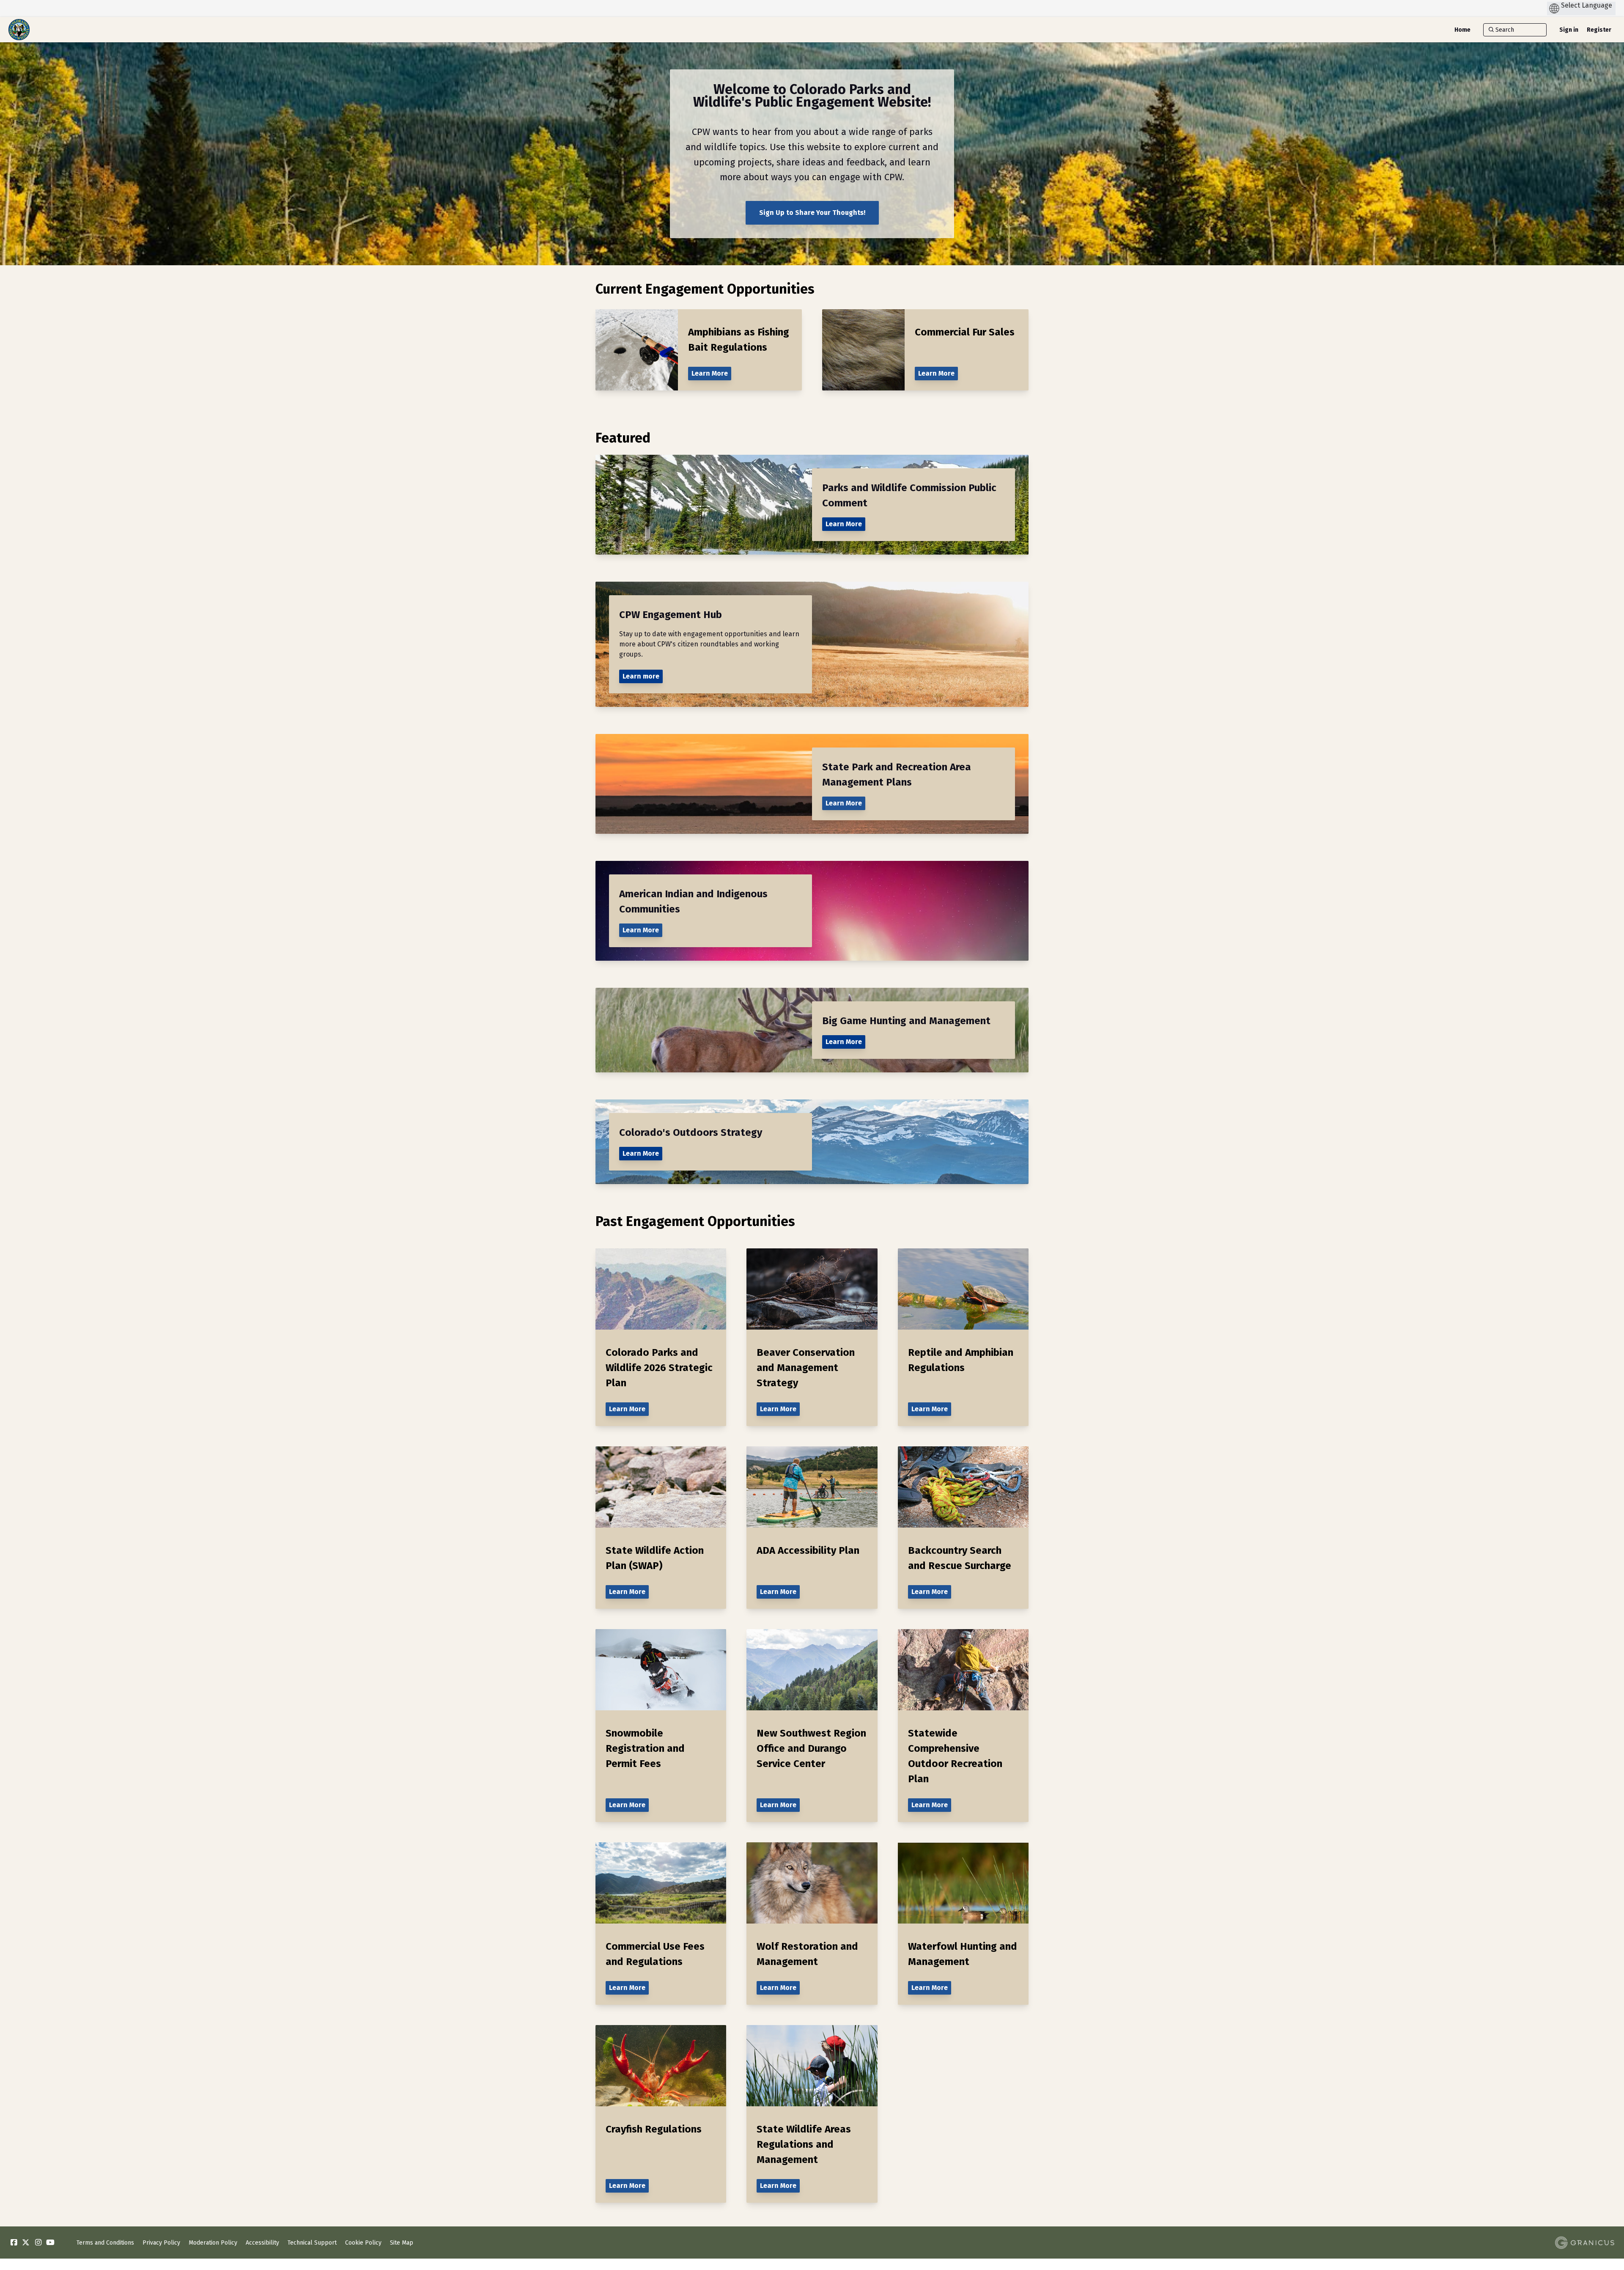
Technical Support (312, 2243)
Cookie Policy (363, 2243)
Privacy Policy (161, 2243)
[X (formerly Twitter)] (26, 2243)
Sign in (1569, 30)
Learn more (641, 676)
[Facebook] (14, 2243)
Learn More (844, 524)
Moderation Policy (213, 2243)
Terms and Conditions (105, 2243)
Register (1599, 30)
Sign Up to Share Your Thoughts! (812, 213)
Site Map (402, 2243)
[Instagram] (38, 2243)
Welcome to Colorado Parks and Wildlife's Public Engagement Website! (812, 96)
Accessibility (262, 2243)
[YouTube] (50, 2243)
